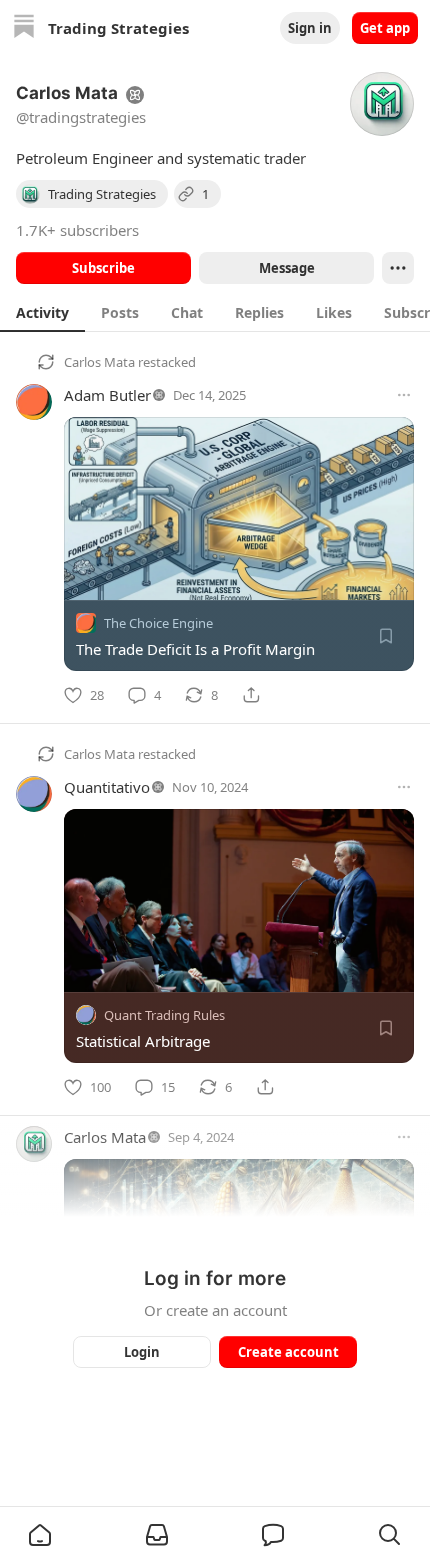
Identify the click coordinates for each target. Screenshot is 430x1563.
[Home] (24, 28)
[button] (40, 1535)
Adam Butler (107, 395)
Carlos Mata (99, 362)
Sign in (310, 28)
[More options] (404, 395)
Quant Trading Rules (164, 1015)
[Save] (386, 636)
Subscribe (103, 268)
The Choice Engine (158, 623)
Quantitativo (107, 787)
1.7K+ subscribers (77, 230)
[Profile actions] (398, 268)
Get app (385, 28)
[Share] (251, 695)
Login (142, 1352)
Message (287, 268)
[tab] (42, 312)
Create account (288, 1352)
